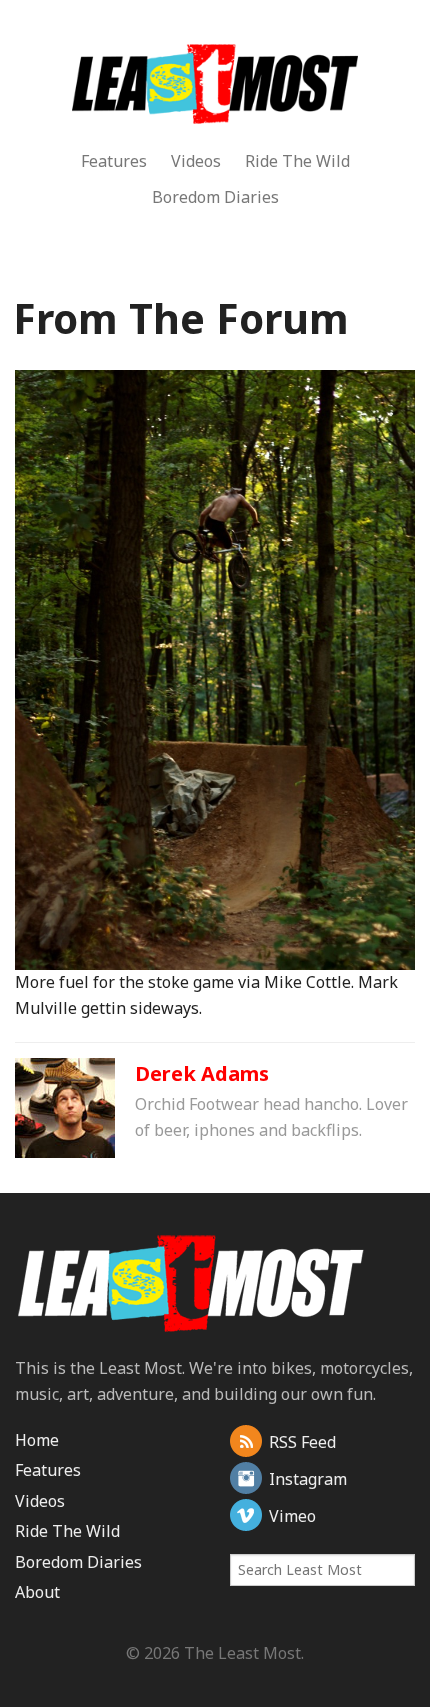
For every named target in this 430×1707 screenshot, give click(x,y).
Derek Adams (202, 1073)
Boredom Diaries (215, 197)
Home (37, 1440)
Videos (196, 161)
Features (114, 161)
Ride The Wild (297, 161)
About (37, 1592)
